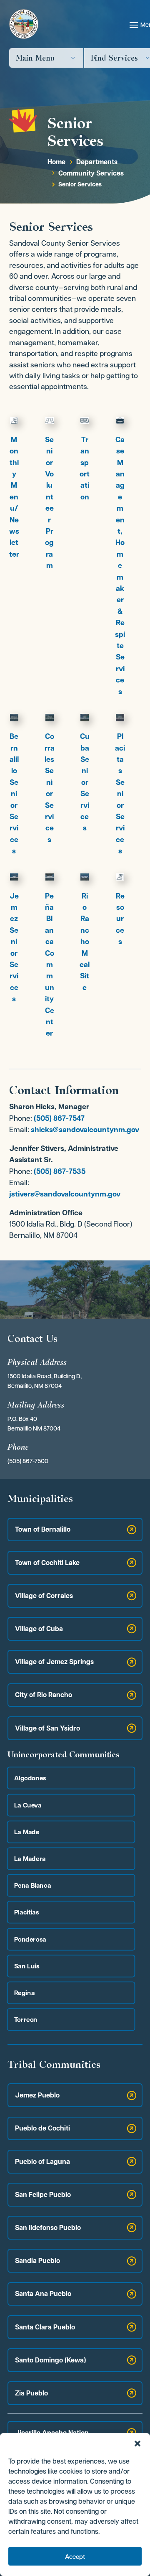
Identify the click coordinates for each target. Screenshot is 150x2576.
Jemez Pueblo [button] (37, 2095)
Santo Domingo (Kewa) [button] (50, 2360)
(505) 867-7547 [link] (59, 1118)
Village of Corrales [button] (44, 1596)
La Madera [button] (30, 1858)
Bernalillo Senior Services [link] (14, 793)
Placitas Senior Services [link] (120, 793)
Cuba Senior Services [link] (85, 782)
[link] (56, 162)
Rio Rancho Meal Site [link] (85, 942)
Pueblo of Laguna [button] (42, 2161)
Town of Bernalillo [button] (43, 1529)
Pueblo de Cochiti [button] (42, 2128)
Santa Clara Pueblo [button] (45, 2327)
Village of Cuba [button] (39, 1629)
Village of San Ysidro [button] (47, 1728)
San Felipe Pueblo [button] (43, 2194)
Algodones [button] (30, 1778)
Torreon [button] (26, 2020)
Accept (75, 2556)
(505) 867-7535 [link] (60, 1171)
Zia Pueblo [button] (31, 2393)
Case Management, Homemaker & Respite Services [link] (120, 565)
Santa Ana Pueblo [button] (43, 2293)
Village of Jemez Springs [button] (54, 1662)
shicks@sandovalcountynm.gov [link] (85, 1129)
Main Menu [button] (35, 58)
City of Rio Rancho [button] (44, 1695)
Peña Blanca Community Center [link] (50, 965)
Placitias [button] (27, 1912)
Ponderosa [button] (30, 1939)
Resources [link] (120, 919)
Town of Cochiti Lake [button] (47, 1563)
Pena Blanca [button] (32, 1885)
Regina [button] (24, 1992)
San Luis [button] (27, 1966)
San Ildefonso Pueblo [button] (48, 2227)
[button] (137, 2444)
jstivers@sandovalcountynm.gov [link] (65, 1194)
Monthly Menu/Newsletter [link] (14, 497)
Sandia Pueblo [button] (37, 2260)
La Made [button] (27, 1831)
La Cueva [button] (28, 1805)
